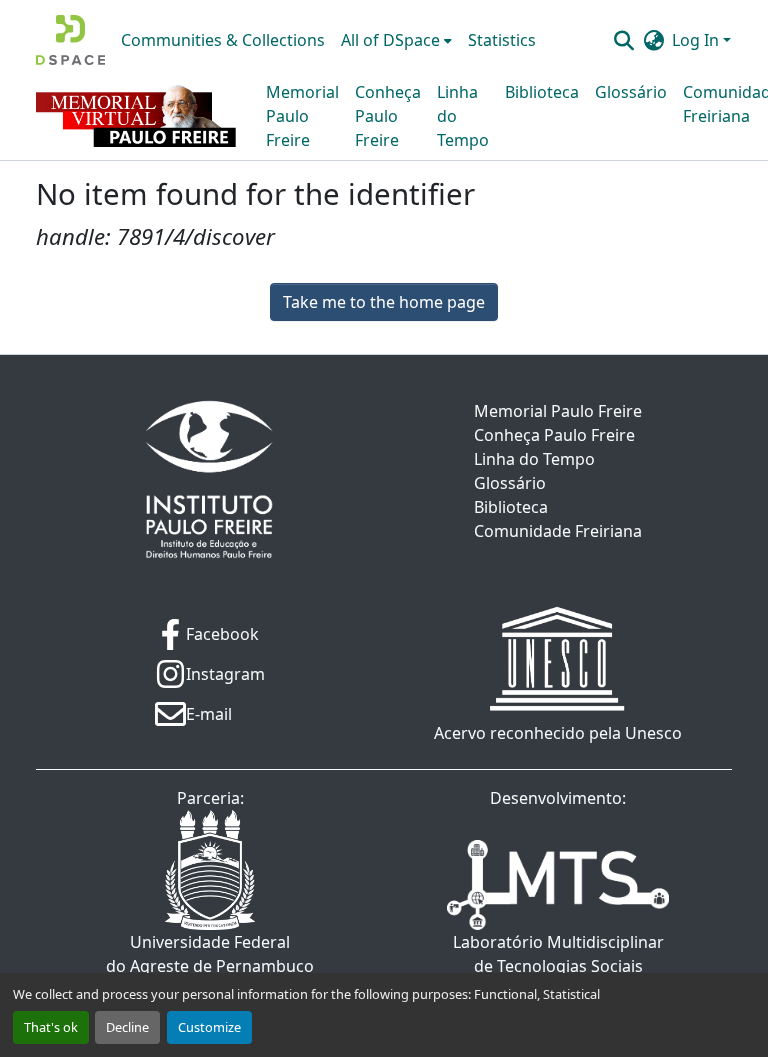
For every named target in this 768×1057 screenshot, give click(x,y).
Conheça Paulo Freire (388, 116)
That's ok (51, 1027)
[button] (70, 40)
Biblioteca (542, 92)
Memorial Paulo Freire (302, 116)
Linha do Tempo (463, 116)
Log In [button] (697, 40)
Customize (209, 1027)
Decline (127, 1027)
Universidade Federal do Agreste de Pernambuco (210, 954)
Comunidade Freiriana (558, 531)
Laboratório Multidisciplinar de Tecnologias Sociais (558, 954)
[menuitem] (396, 40)
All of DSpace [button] (390, 40)
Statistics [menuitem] (502, 40)
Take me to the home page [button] (384, 302)
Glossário (631, 92)
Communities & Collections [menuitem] (223, 40)
